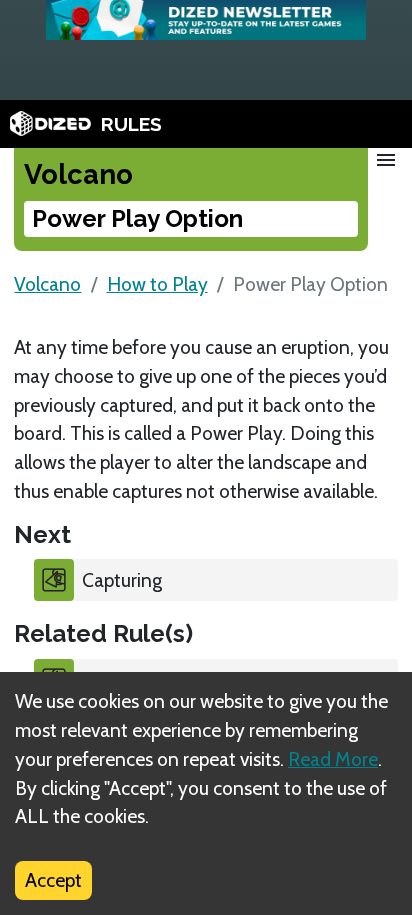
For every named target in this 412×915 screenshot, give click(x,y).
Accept (53, 880)
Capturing (122, 580)
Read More (333, 759)
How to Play (157, 284)
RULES (131, 124)
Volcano (47, 284)
